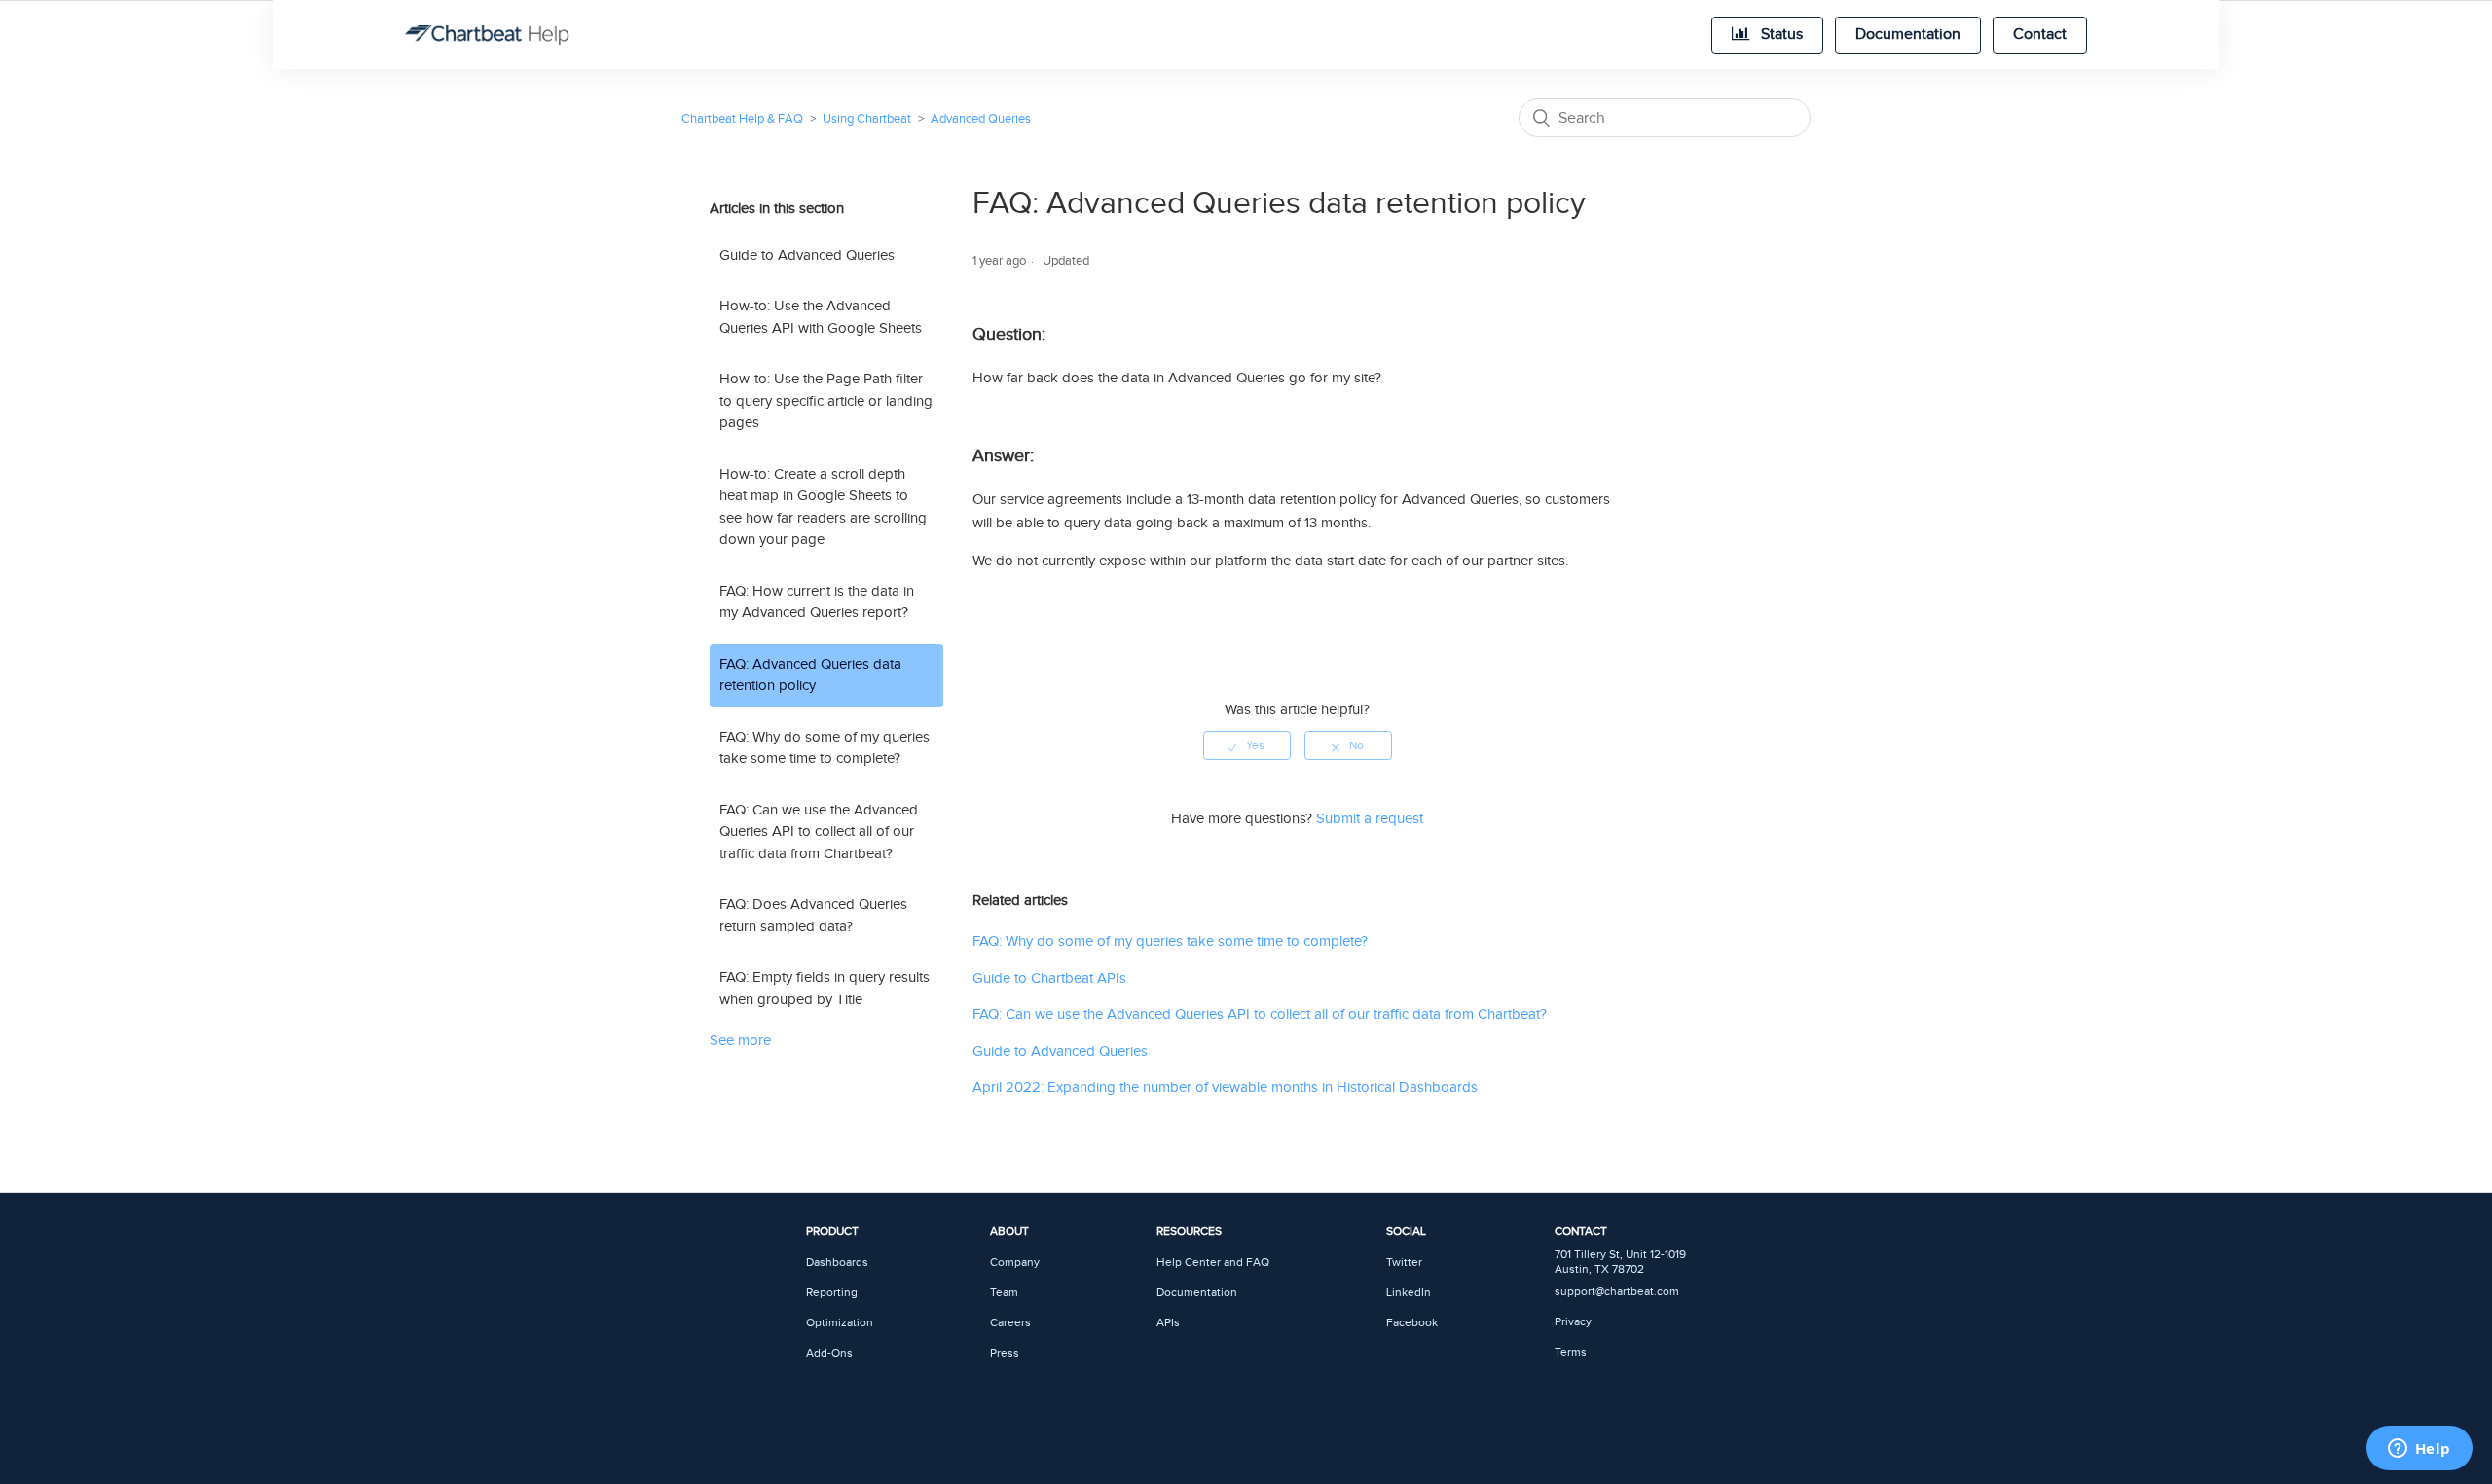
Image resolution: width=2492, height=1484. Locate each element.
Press (1005, 1353)
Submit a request (1370, 819)
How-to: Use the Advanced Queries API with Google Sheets (821, 317)
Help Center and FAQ (1213, 1263)
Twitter (1404, 1263)
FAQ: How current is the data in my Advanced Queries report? (817, 602)
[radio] (1247, 745)
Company (1015, 1263)
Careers (1010, 1323)
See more (740, 1041)
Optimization (840, 1323)
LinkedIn (1409, 1293)
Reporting (832, 1293)
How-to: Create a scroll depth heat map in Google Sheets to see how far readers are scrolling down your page (823, 507)
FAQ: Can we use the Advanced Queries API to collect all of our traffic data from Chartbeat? (819, 832)
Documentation (1908, 35)
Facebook (1412, 1323)
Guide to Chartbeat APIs (1049, 978)
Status (1780, 35)
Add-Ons (829, 1353)
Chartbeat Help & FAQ (742, 119)
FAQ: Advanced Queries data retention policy (810, 675)
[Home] (487, 35)
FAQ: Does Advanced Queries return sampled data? (813, 916)
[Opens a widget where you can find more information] (2419, 1450)
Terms (1571, 1352)
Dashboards (837, 1263)
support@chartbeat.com (1617, 1292)
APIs (1168, 1323)
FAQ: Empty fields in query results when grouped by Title (825, 989)
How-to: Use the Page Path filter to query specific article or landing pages (826, 401)
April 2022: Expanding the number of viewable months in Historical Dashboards (1225, 1087)
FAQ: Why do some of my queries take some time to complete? (825, 748)
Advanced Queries (981, 119)
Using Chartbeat (867, 119)
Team (1004, 1293)
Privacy (1573, 1322)
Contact (2040, 35)
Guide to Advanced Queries (807, 255)
